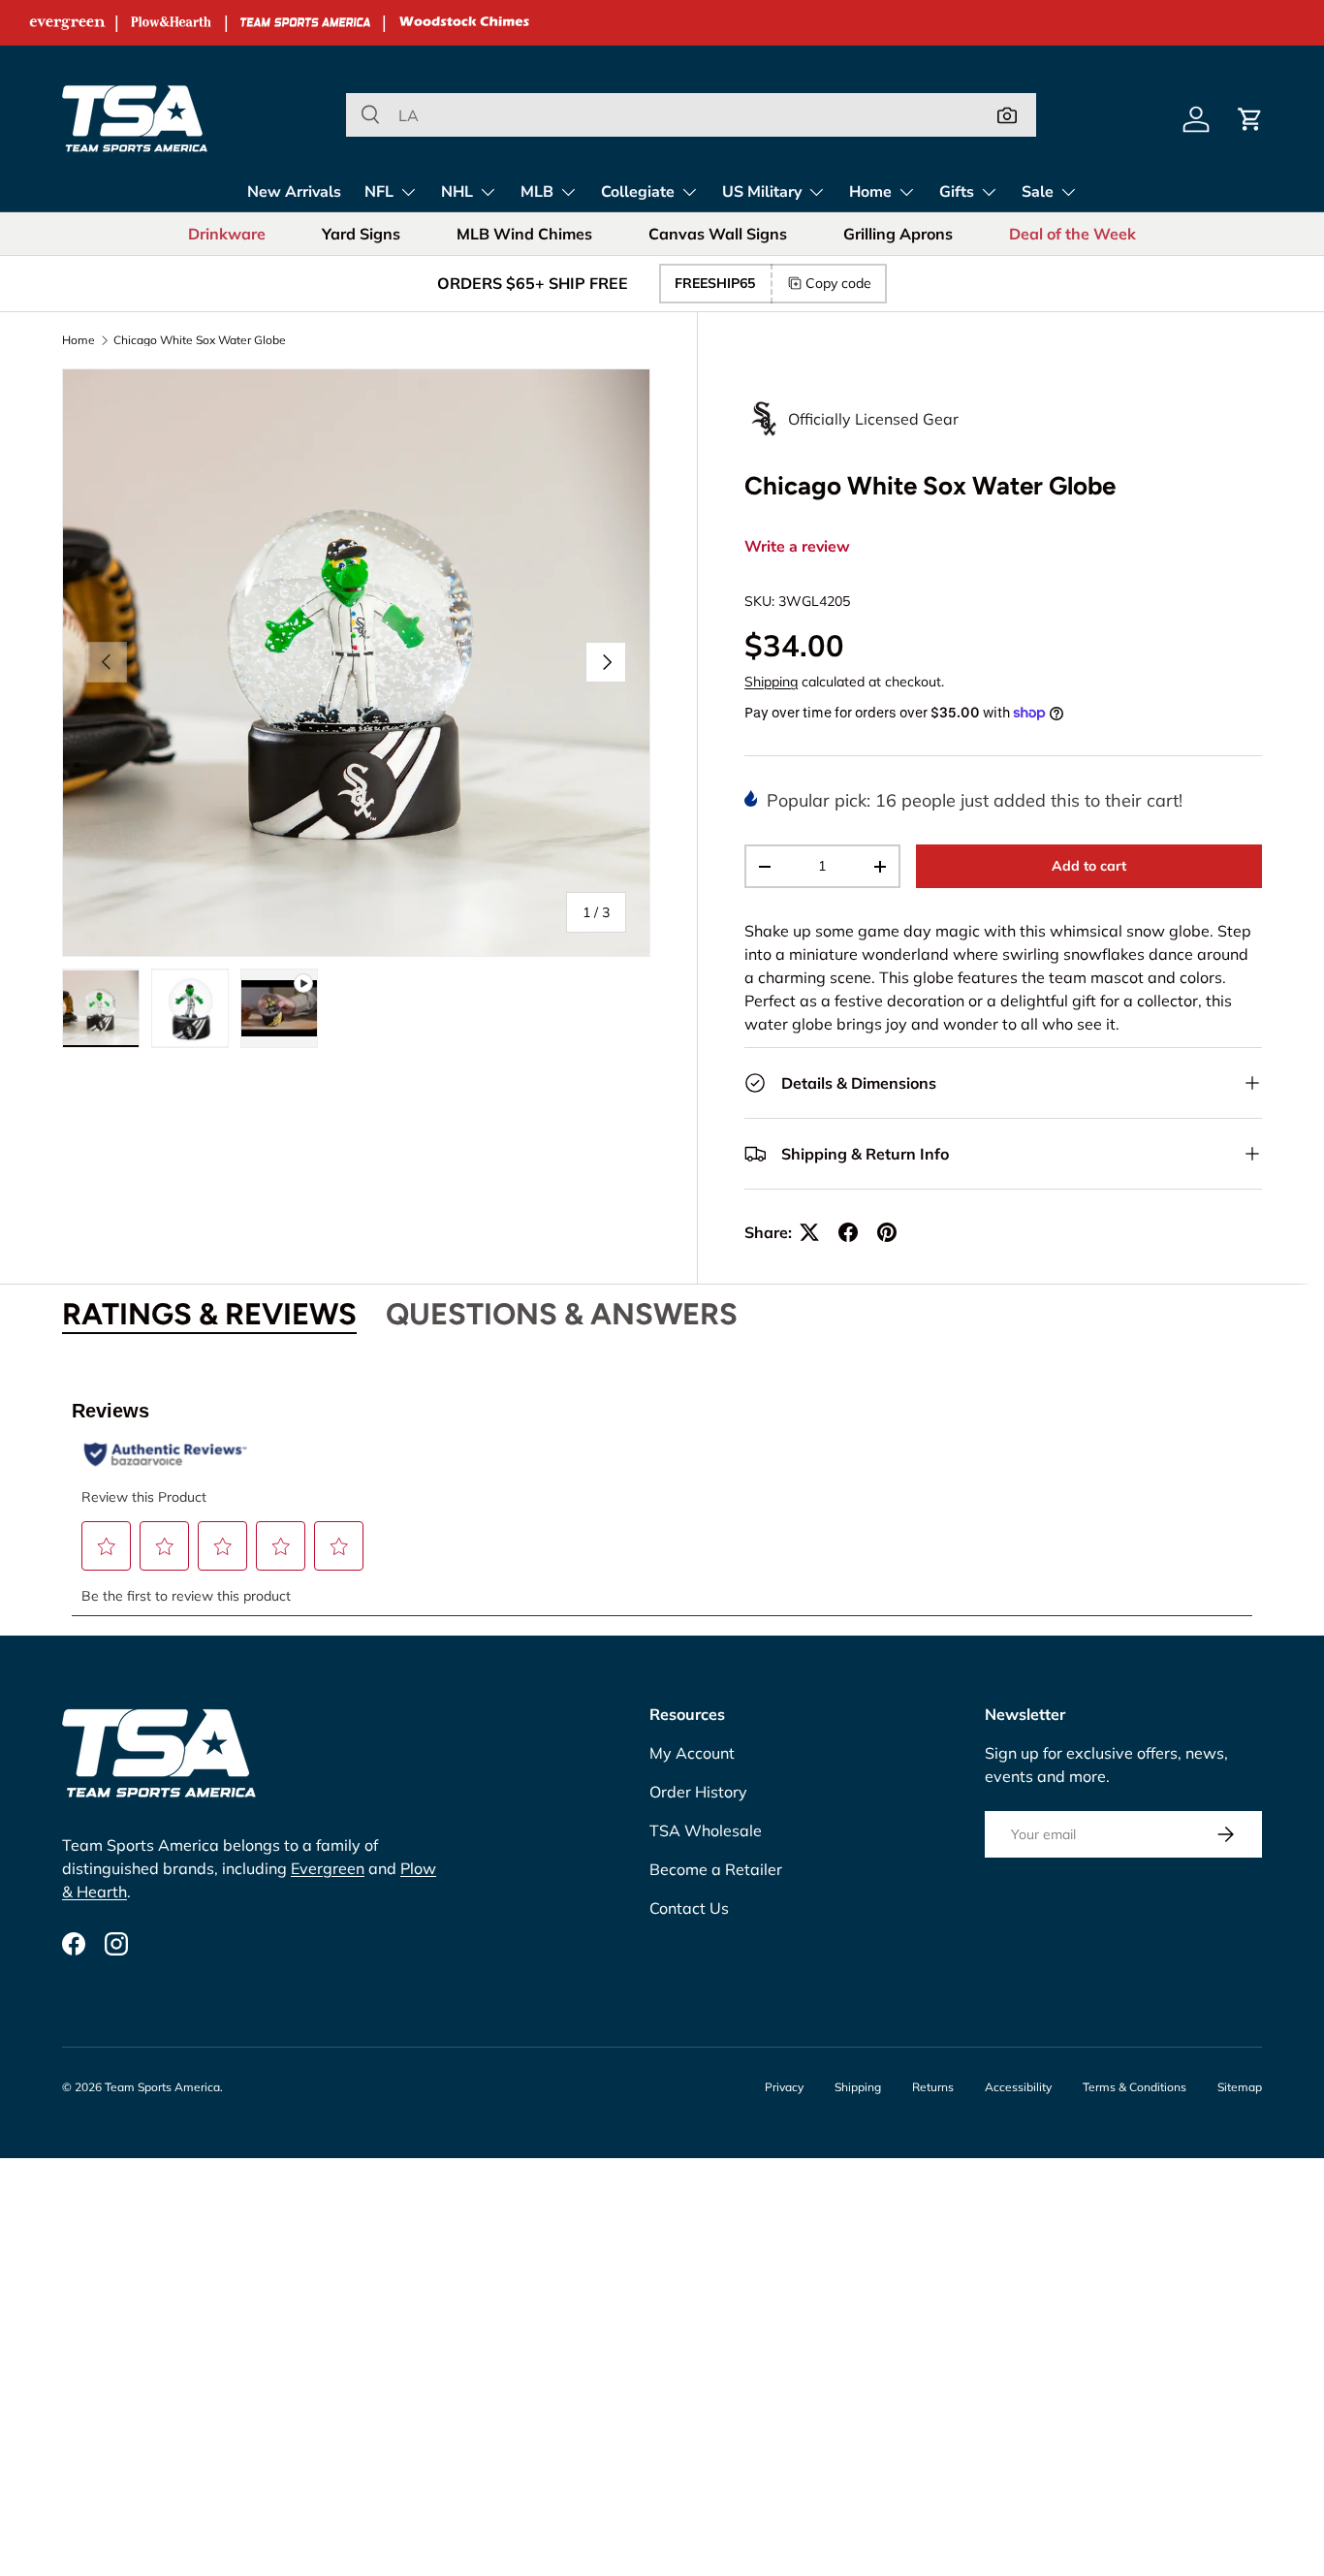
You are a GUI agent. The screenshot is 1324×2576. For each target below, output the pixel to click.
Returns (933, 2087)
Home (870, 192)
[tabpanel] (662, 1497)
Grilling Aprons (898, 234)
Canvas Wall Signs (718, 234)
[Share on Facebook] (848, 1232)
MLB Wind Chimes (524, 234)
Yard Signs (361, 234)
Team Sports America (162, 2087)
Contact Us (689, 1908)
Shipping (771, 682)
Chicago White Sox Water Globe (200, 340)
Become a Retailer (716, 1869)
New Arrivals (294, 192)
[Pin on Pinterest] (887, 1232)
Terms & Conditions (1135, 2087)
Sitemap (1240, 2087)
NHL (457, 192)
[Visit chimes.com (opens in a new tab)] (464, 23)
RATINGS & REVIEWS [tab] (209, 1314)
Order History (698, 1792)
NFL (379, 192)
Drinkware (227, 234)
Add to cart (1089, 866)
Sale (1038, 192)
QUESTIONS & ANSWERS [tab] (562, 1314)
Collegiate (638, 192)
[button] (1250, 119)
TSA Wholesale (706, 1830)
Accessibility (1018, 2087)
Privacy (784, 2087)
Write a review (797, 547)
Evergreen (328, 1868)
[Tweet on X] (809, 1232)
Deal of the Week (1072, 234)
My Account (692, 1753)
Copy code (838, 283)
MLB (537, 192)
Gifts (957, 192)
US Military (762, 192)
